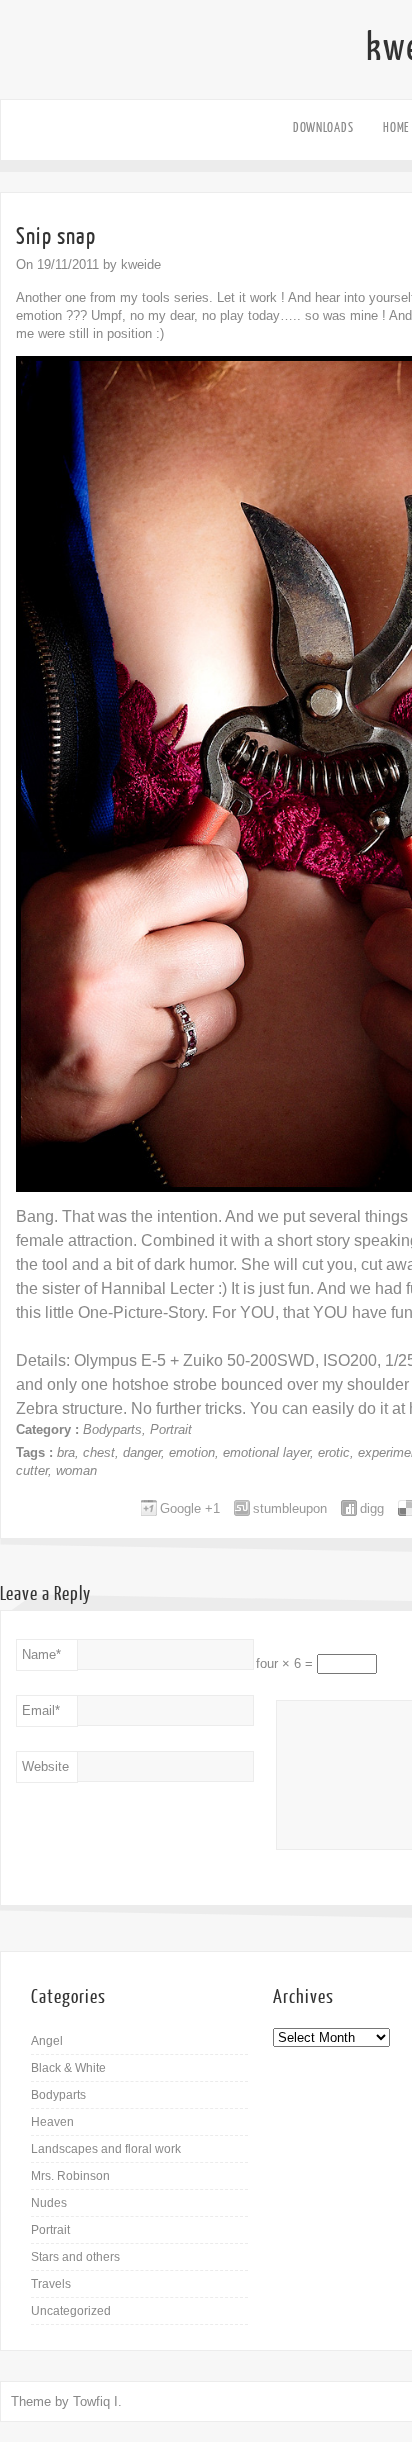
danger (142, 1452)
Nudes (49, 2203)
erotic (334, 1452)
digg (372, 1508)
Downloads (323, 127)
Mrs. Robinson (70, 2176)
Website (45, 1766)
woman (76, 1470)
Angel (47, 2041)
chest (99, 1452)
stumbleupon (290, 1508)
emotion (192, 1452)
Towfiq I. (97, 2401)
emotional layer (266, 1452)
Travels (51, 2284)
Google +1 (190, 1508)
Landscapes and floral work (106, 2149)
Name (41, 1654)
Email (41, 1710)
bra (66, 1452)
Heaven (52, 2122)
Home (396, 127)
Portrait (171, 1429)
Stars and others (75, 2257)
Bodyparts (112, 1429)
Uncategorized (71, 2311)
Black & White (68, 2068)
